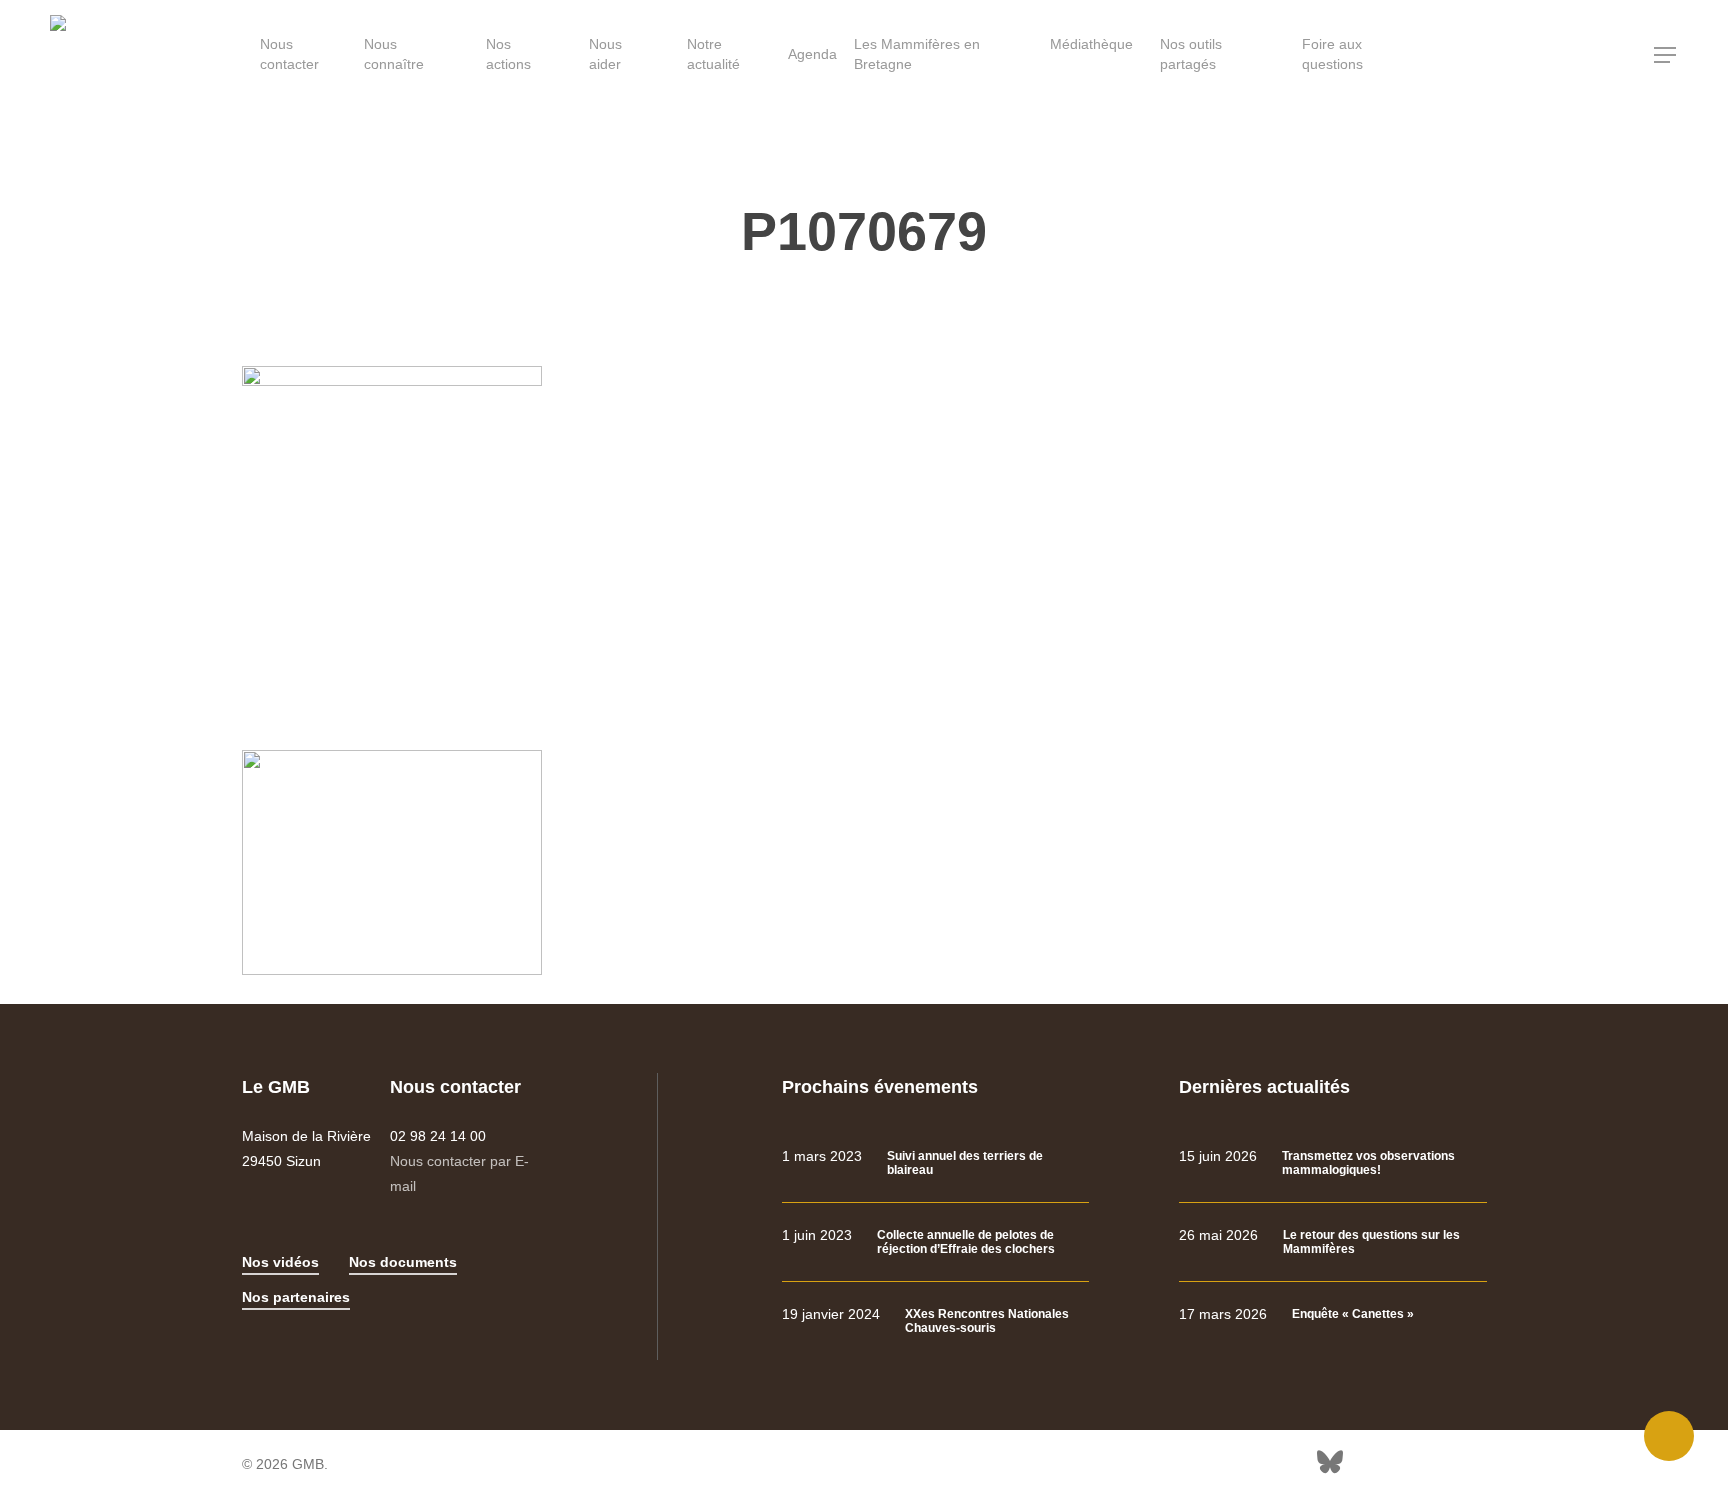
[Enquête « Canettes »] (1332, 1314)
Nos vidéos (280, 1262)
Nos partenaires (296, 1297)
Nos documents (403, 1262)
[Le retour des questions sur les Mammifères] (1332, 1242)
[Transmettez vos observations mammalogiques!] (1332, 1163)
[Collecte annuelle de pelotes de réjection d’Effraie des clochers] (935, 1242)
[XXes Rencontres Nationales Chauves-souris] (935, 1321)
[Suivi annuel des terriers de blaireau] (935, 1163)
